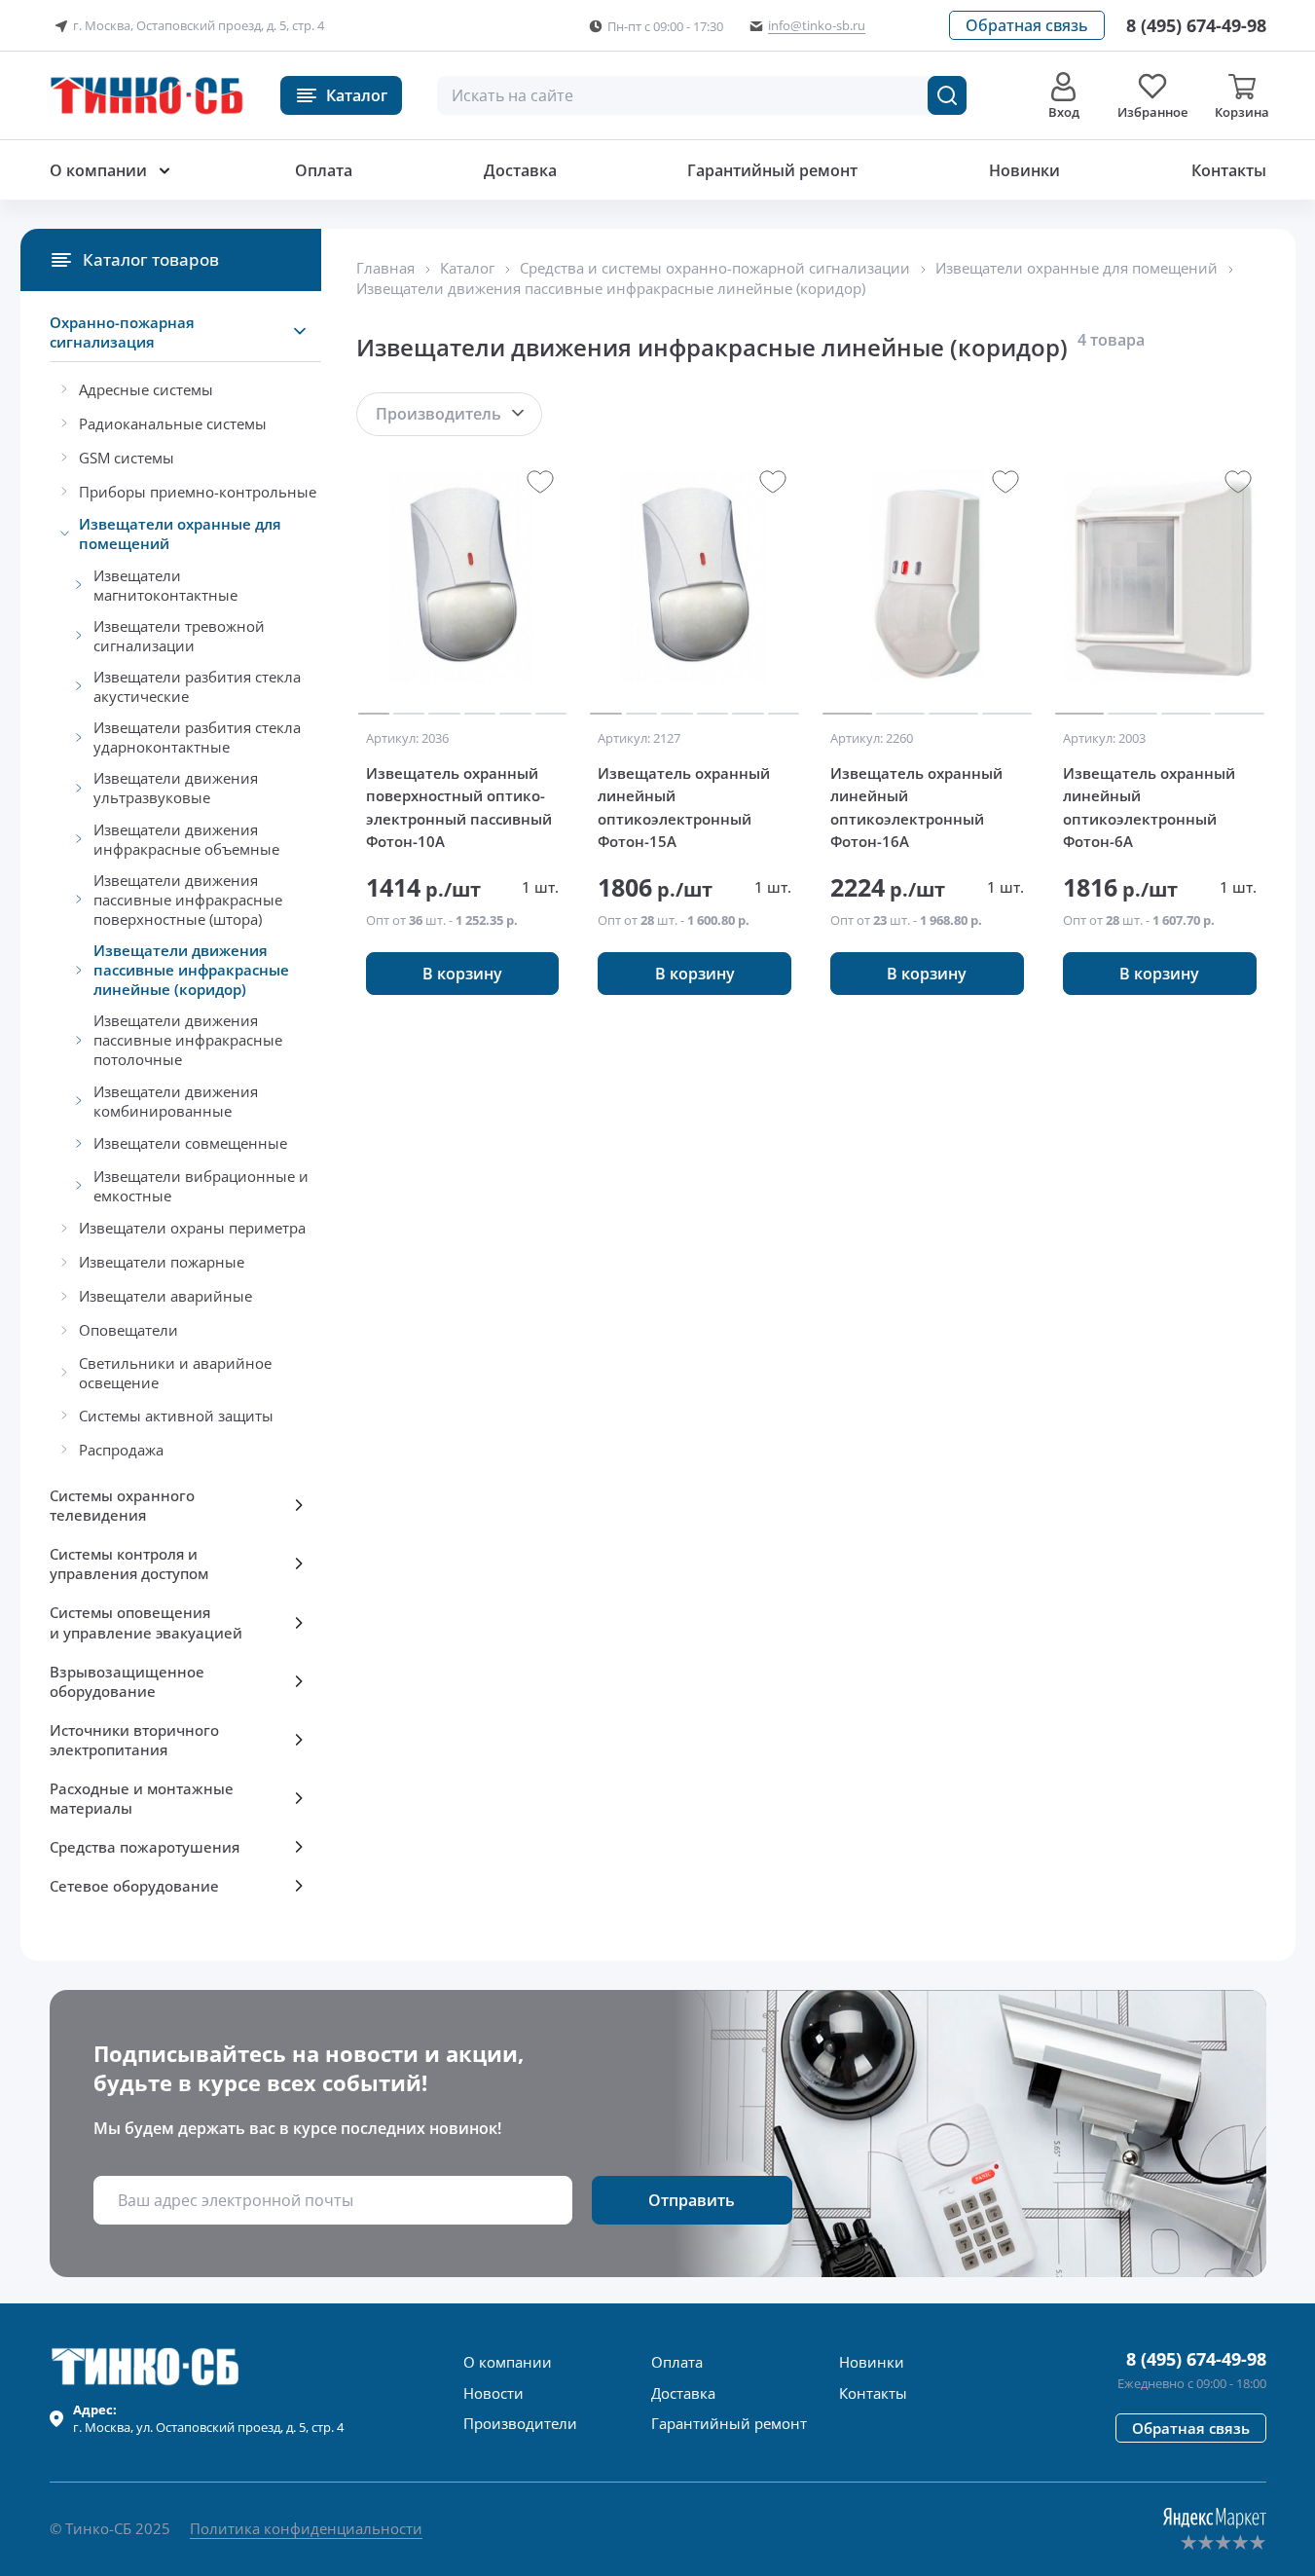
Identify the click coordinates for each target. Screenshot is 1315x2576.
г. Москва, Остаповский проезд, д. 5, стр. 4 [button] (199, 25)
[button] (1027, 25)
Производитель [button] (438, 414)
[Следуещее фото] (374, 577)
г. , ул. (208, 2418)
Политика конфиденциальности (306, 2528)
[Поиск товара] (947, 95)
